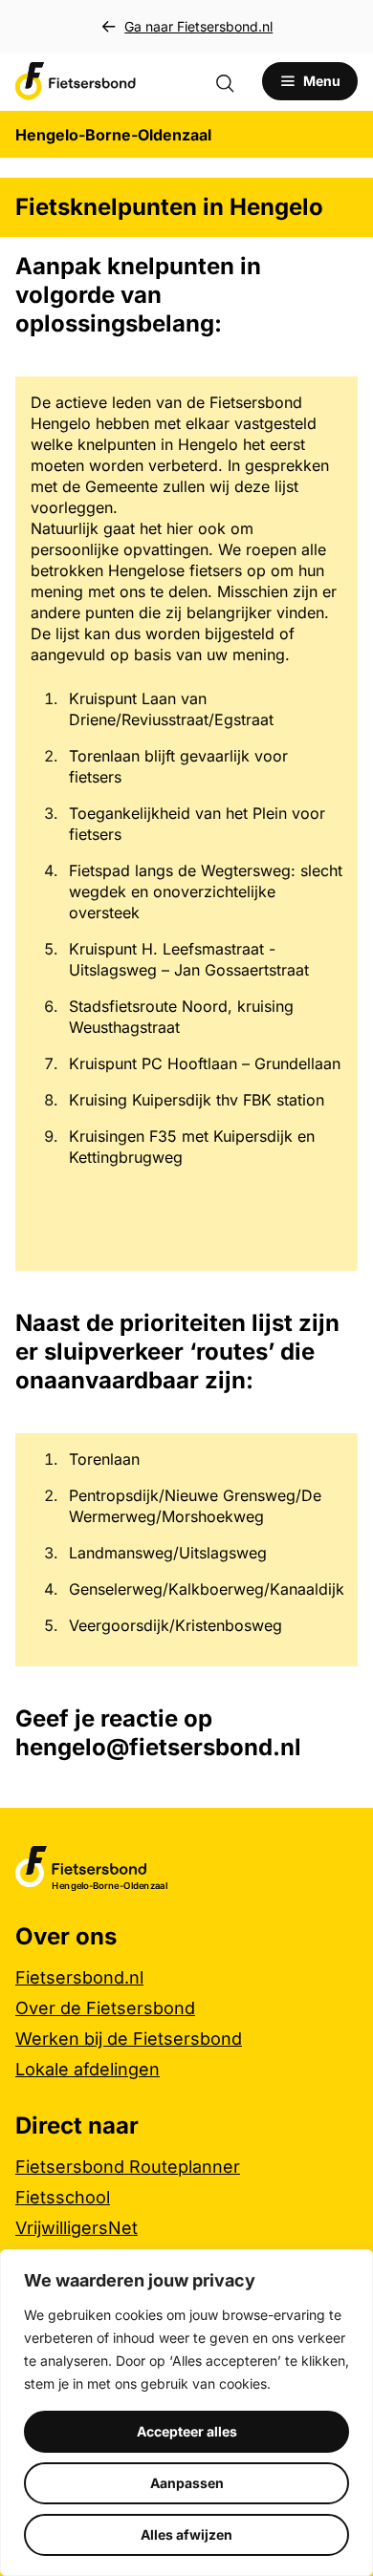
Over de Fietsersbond (105, 2008)
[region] (186, 2413)
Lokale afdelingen (88, 2069)
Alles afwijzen (186, 2534)
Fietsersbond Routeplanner (128, 2167)
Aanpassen (187, 2483)
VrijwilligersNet (77, 2228)
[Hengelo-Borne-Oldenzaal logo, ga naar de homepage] (76, 81)
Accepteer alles (187, 2431)
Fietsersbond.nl (79, 1977)
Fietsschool (63, 2197)
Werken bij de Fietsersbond (129, 2039)
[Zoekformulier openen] (234, 81)
